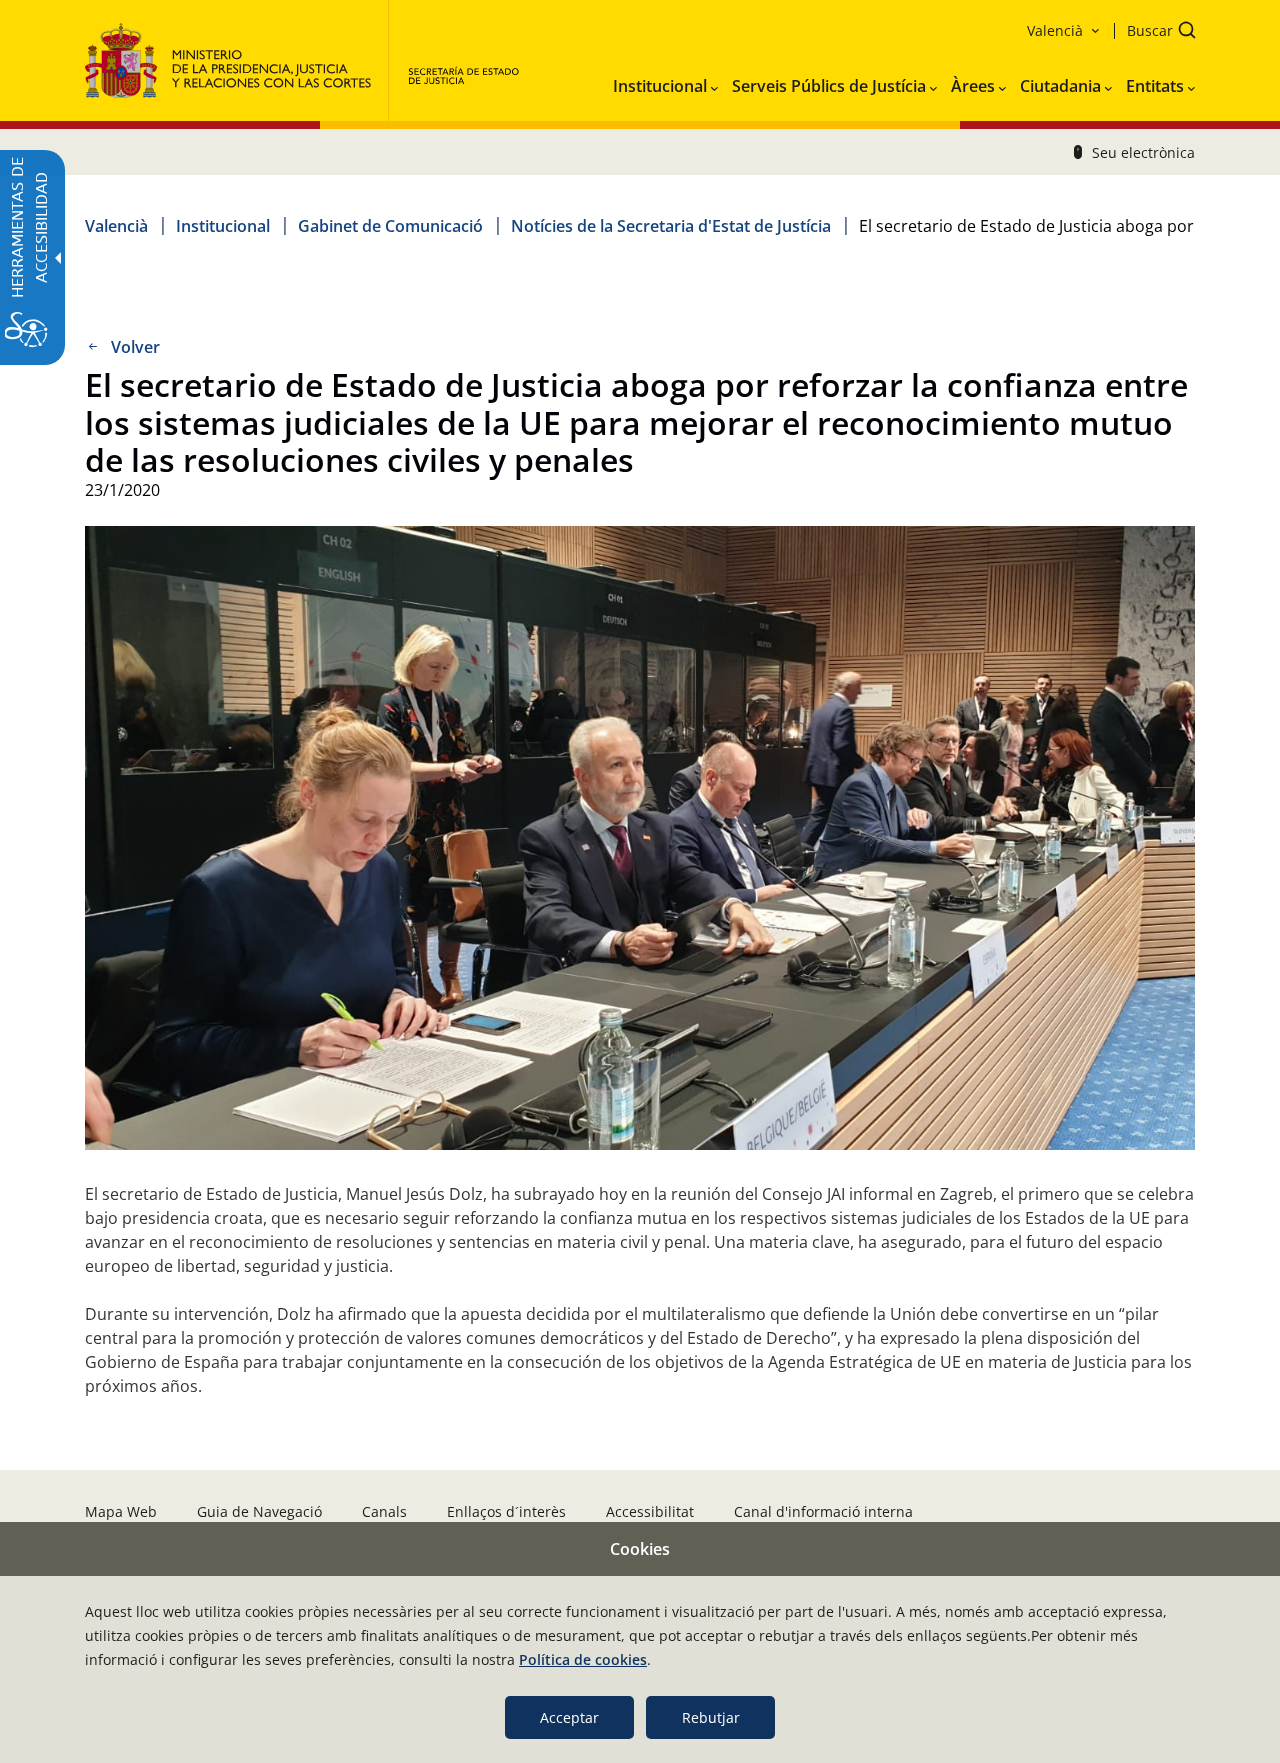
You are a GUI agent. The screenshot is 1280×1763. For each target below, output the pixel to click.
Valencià (116, 226)
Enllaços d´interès (506, 1511)
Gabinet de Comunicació (390, 226)
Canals (384, 1511)
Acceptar (569, 1717)
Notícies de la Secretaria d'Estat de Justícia (671, 226)
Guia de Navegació (259, 1511)
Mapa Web (121, 1511)
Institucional (223, 226)
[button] (1155, 32)
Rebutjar (711, 1717)
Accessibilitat (650, 1511)
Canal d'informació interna (823, 1511)
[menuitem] (665, 82)
